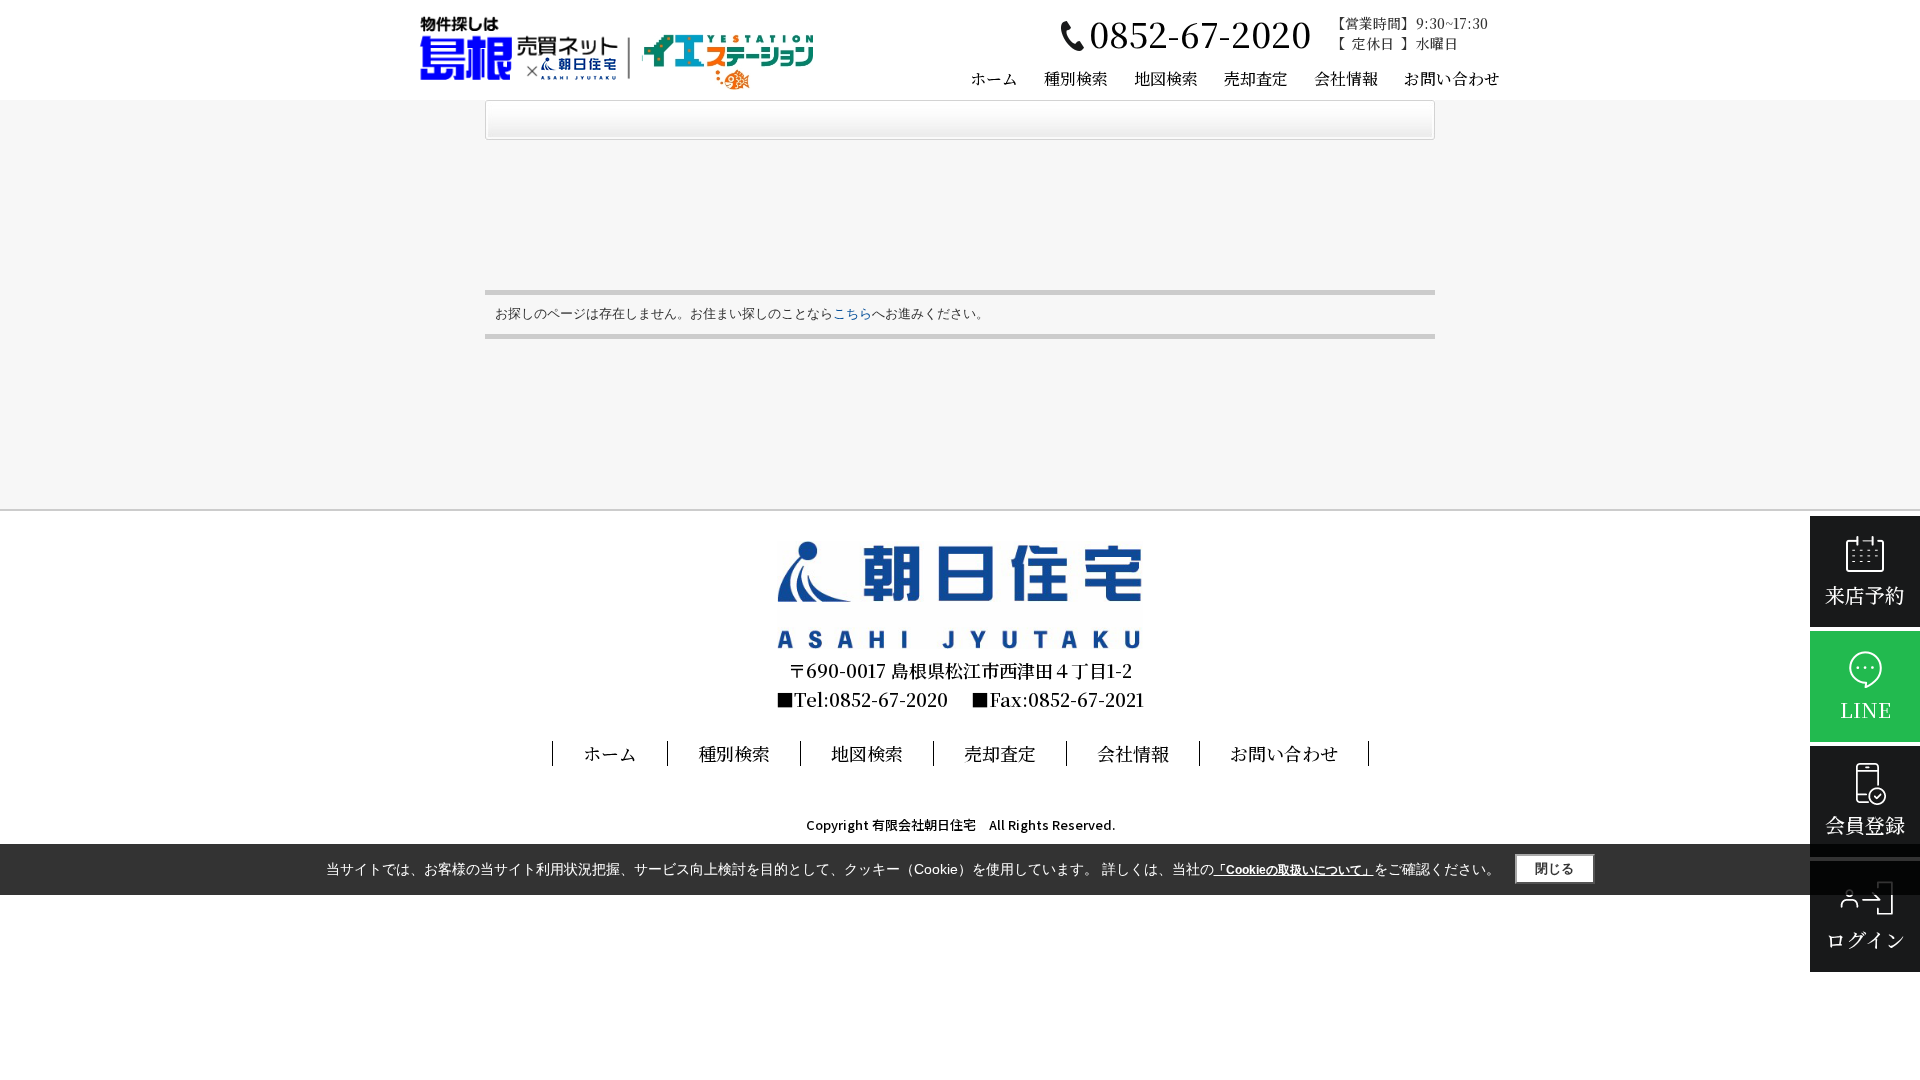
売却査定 (1256, 78)
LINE (1865, 709)
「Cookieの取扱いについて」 (1294, 870)
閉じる (1554, 868)
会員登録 (1865, 824)
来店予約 (1865, 594)
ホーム (994, 78)
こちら (852, 313)
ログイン (1865, 939)
